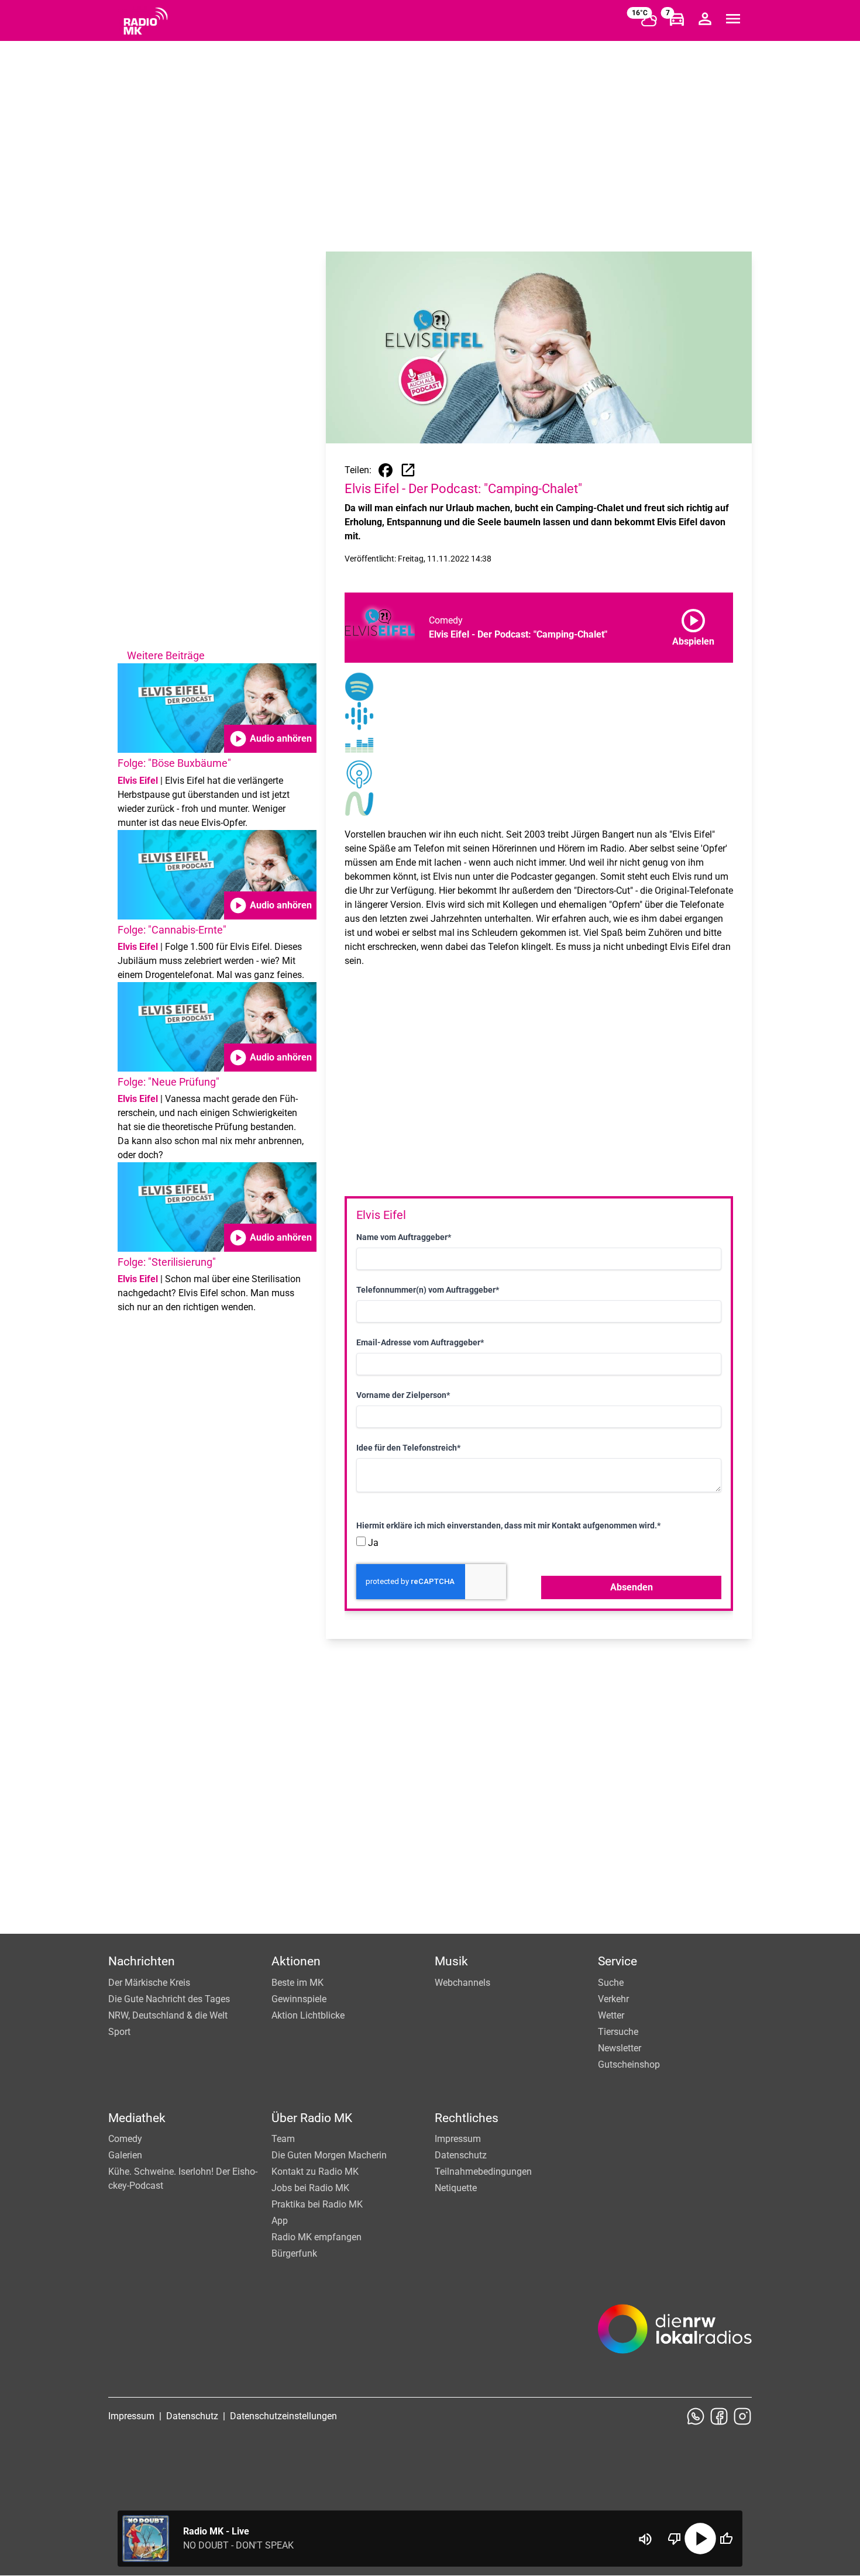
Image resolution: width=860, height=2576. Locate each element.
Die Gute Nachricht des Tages (169, 1999)
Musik (451, 1961)
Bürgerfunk (294, 2253)
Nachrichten (142, 1961)
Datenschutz (461, 2155)
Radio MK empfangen (317, 2237)
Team (283, 2139)
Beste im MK (297, 1983)
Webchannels (462, 1983)
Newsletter (620, 2048)
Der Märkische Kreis (149, 1983)
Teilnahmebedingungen (483, 2172)
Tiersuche (618, 2032)
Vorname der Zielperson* (403, 1395)
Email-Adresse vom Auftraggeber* (420, 1342)
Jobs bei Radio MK (310, 2188)
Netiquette (456, 2188)
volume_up (645, 2539)
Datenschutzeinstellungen (283, 2416)
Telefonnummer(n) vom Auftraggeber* (428, 1290)
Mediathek (137, 2118)
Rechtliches (467, 2118)
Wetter (611, 2015)
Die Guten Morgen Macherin (329, 2155)
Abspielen (693, 625)
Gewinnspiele (299, 1999)
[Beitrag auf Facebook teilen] (386, 470)
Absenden (632, 1587)
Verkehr (613, 1999)
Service (618, 1961)
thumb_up (726, 2539)
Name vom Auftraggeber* (404, 1237)
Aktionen (296, 1961)
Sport (119, 2032)
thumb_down (675, 2539)
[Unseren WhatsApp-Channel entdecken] (696, 2416)
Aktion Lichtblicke (308, 2015)
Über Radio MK (312, 2118)
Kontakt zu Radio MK (315, 2172)
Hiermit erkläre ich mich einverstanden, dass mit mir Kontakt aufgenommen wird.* (508, 1525)
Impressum (458, 2139)
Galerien (125, 2155)
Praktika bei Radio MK (317, 2204)
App (280, 2221)
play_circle (700, 2539)
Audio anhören (270, 739)
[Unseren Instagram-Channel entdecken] (742, 2416)
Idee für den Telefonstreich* (408, 1448)
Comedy (125, 2139)
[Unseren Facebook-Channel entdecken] (719, 2416)
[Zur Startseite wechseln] (146, 21)
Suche (611, 1983)
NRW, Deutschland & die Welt (168, 2015)
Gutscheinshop (629, 2064)
